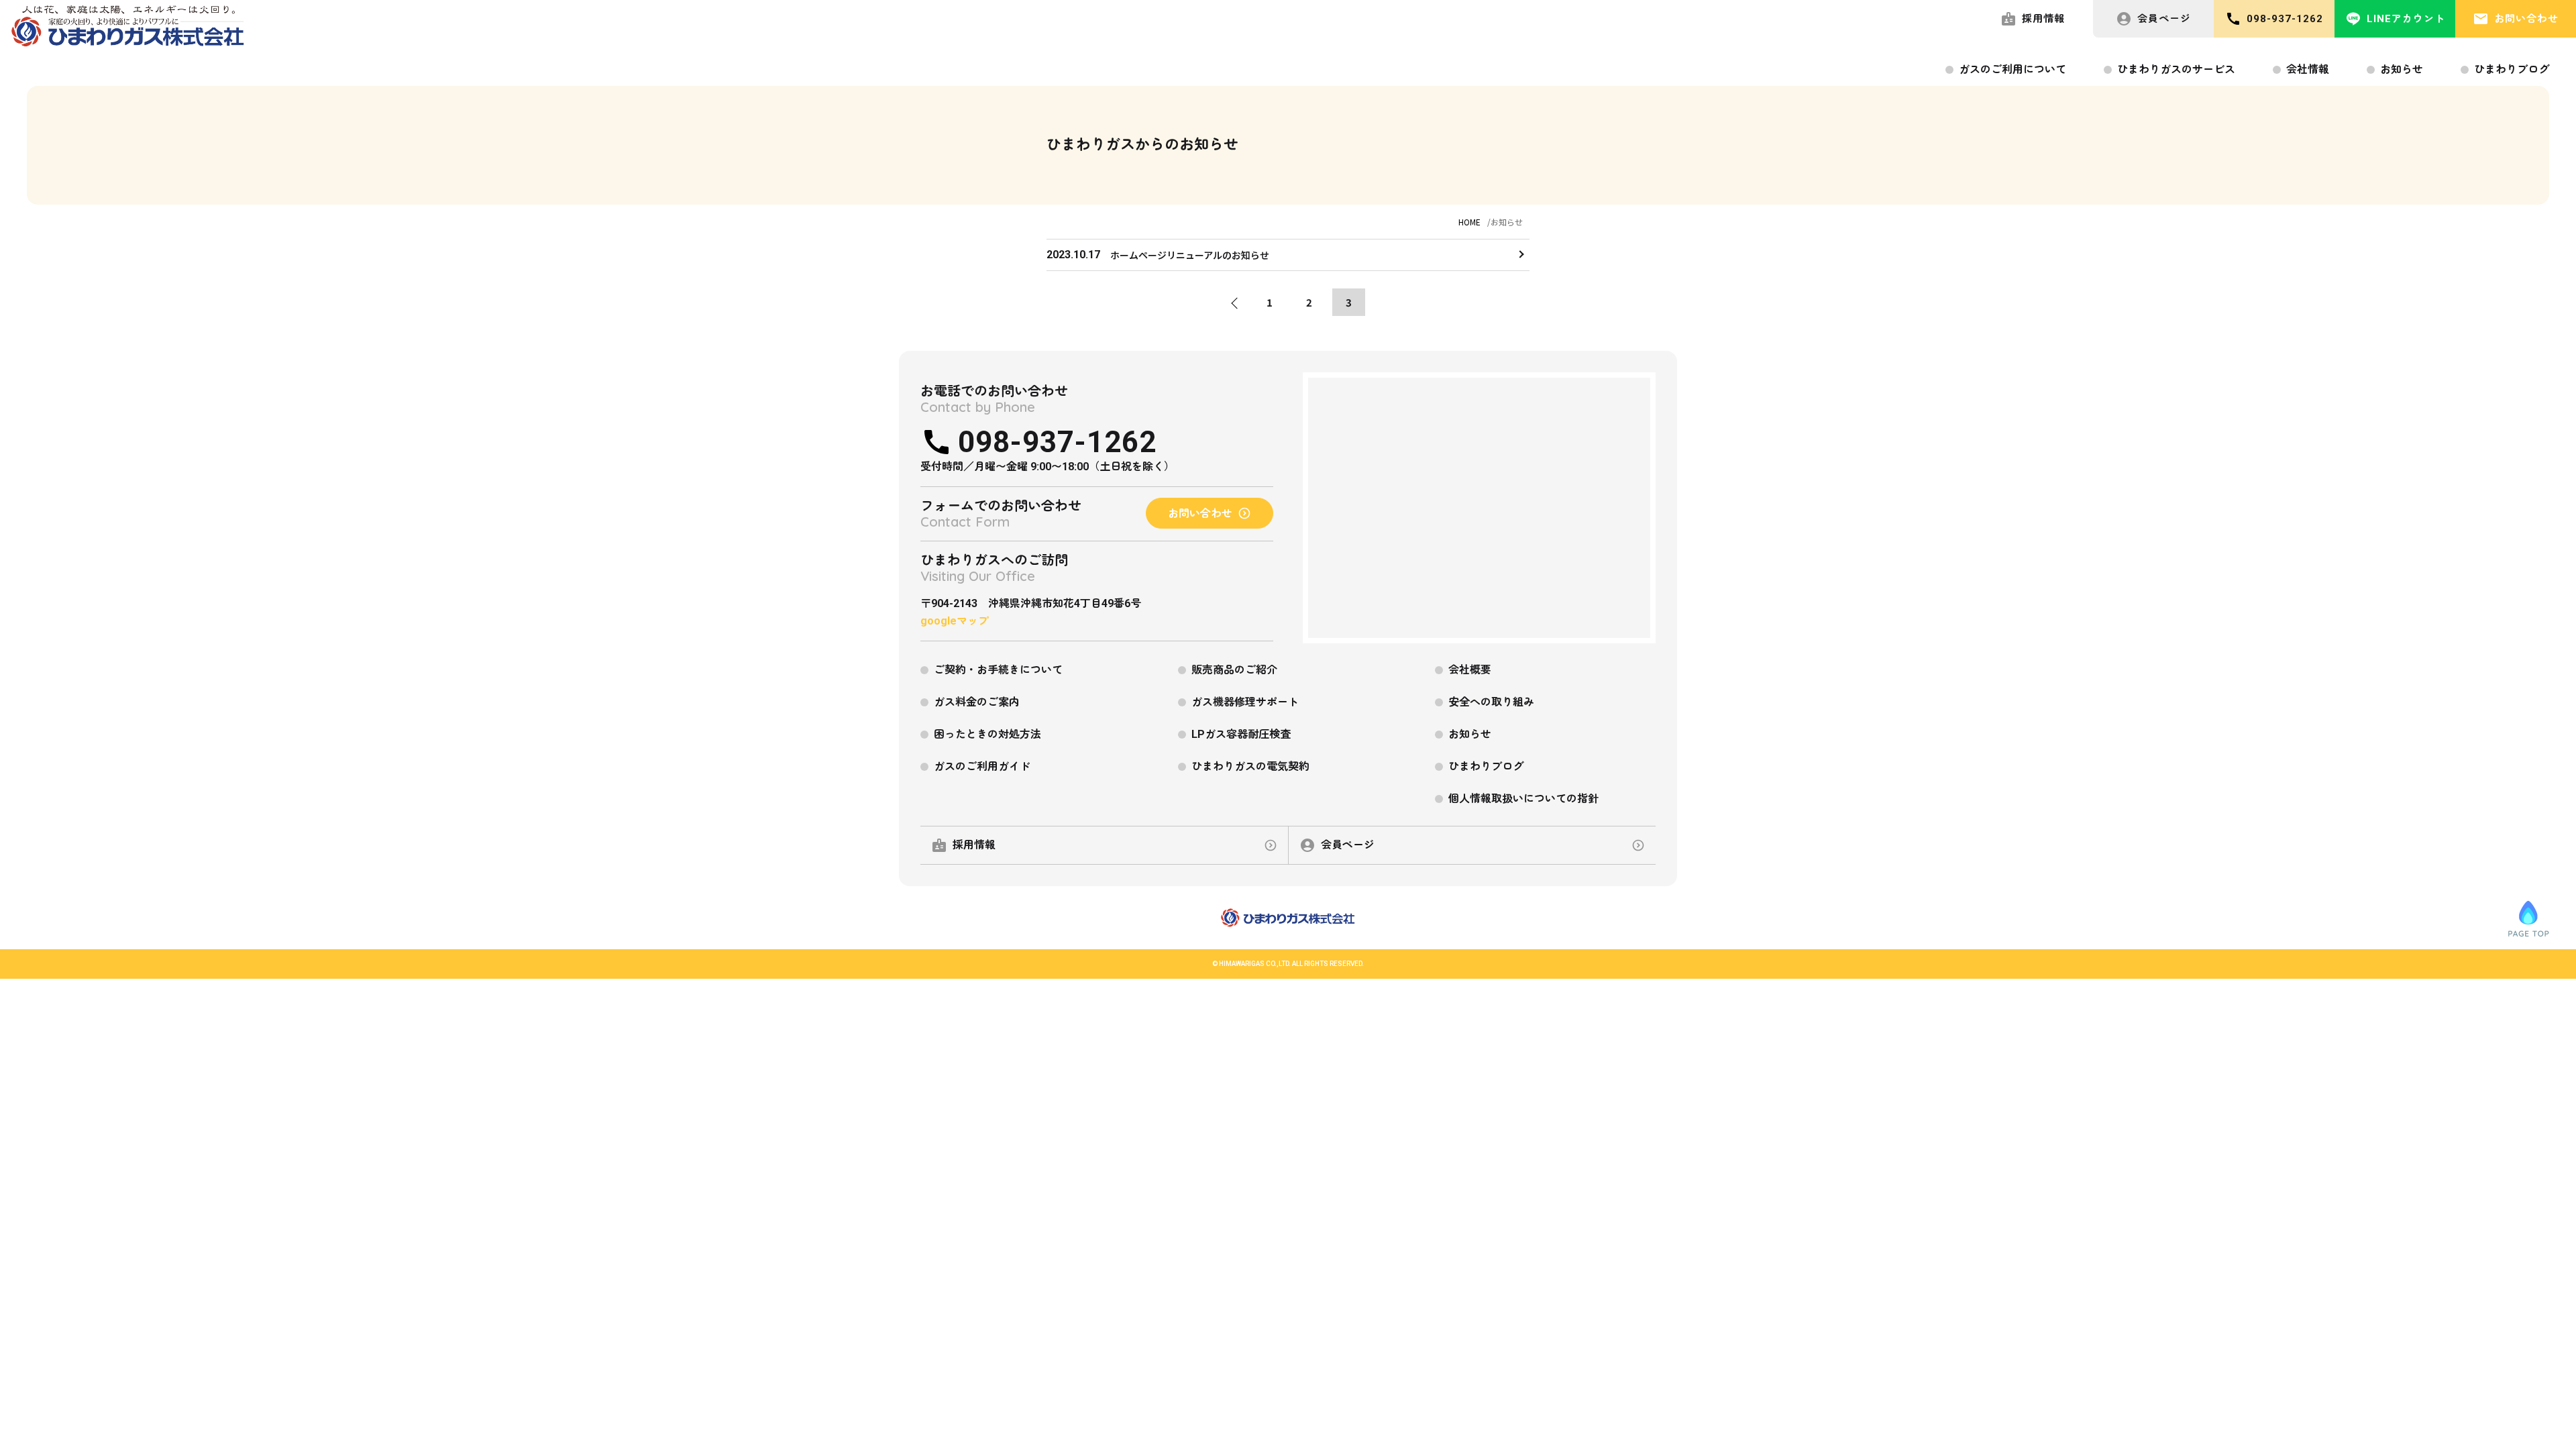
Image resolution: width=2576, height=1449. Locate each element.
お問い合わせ (2526, 19)
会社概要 (1470, 670)
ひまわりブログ (2512, 69)
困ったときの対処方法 (987, 734)
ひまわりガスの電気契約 (1250, 766)
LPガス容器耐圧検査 (1241, 734)
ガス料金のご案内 (977, 702)
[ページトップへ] (2528, 918)
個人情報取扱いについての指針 (1523, 799)
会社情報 (2308, 69)
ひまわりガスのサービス (2176, 69)
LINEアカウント (2406, 19)
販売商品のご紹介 (1234, 670)
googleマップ (955, 621)
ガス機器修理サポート (1245, 702)
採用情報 (2043, 19)
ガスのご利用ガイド (982, 766)
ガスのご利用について (2012, 69)
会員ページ (2164, 19)
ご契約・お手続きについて (998, 670)
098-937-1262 (2285, 19)
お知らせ (2402, 69)
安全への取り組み (1491, 702)
